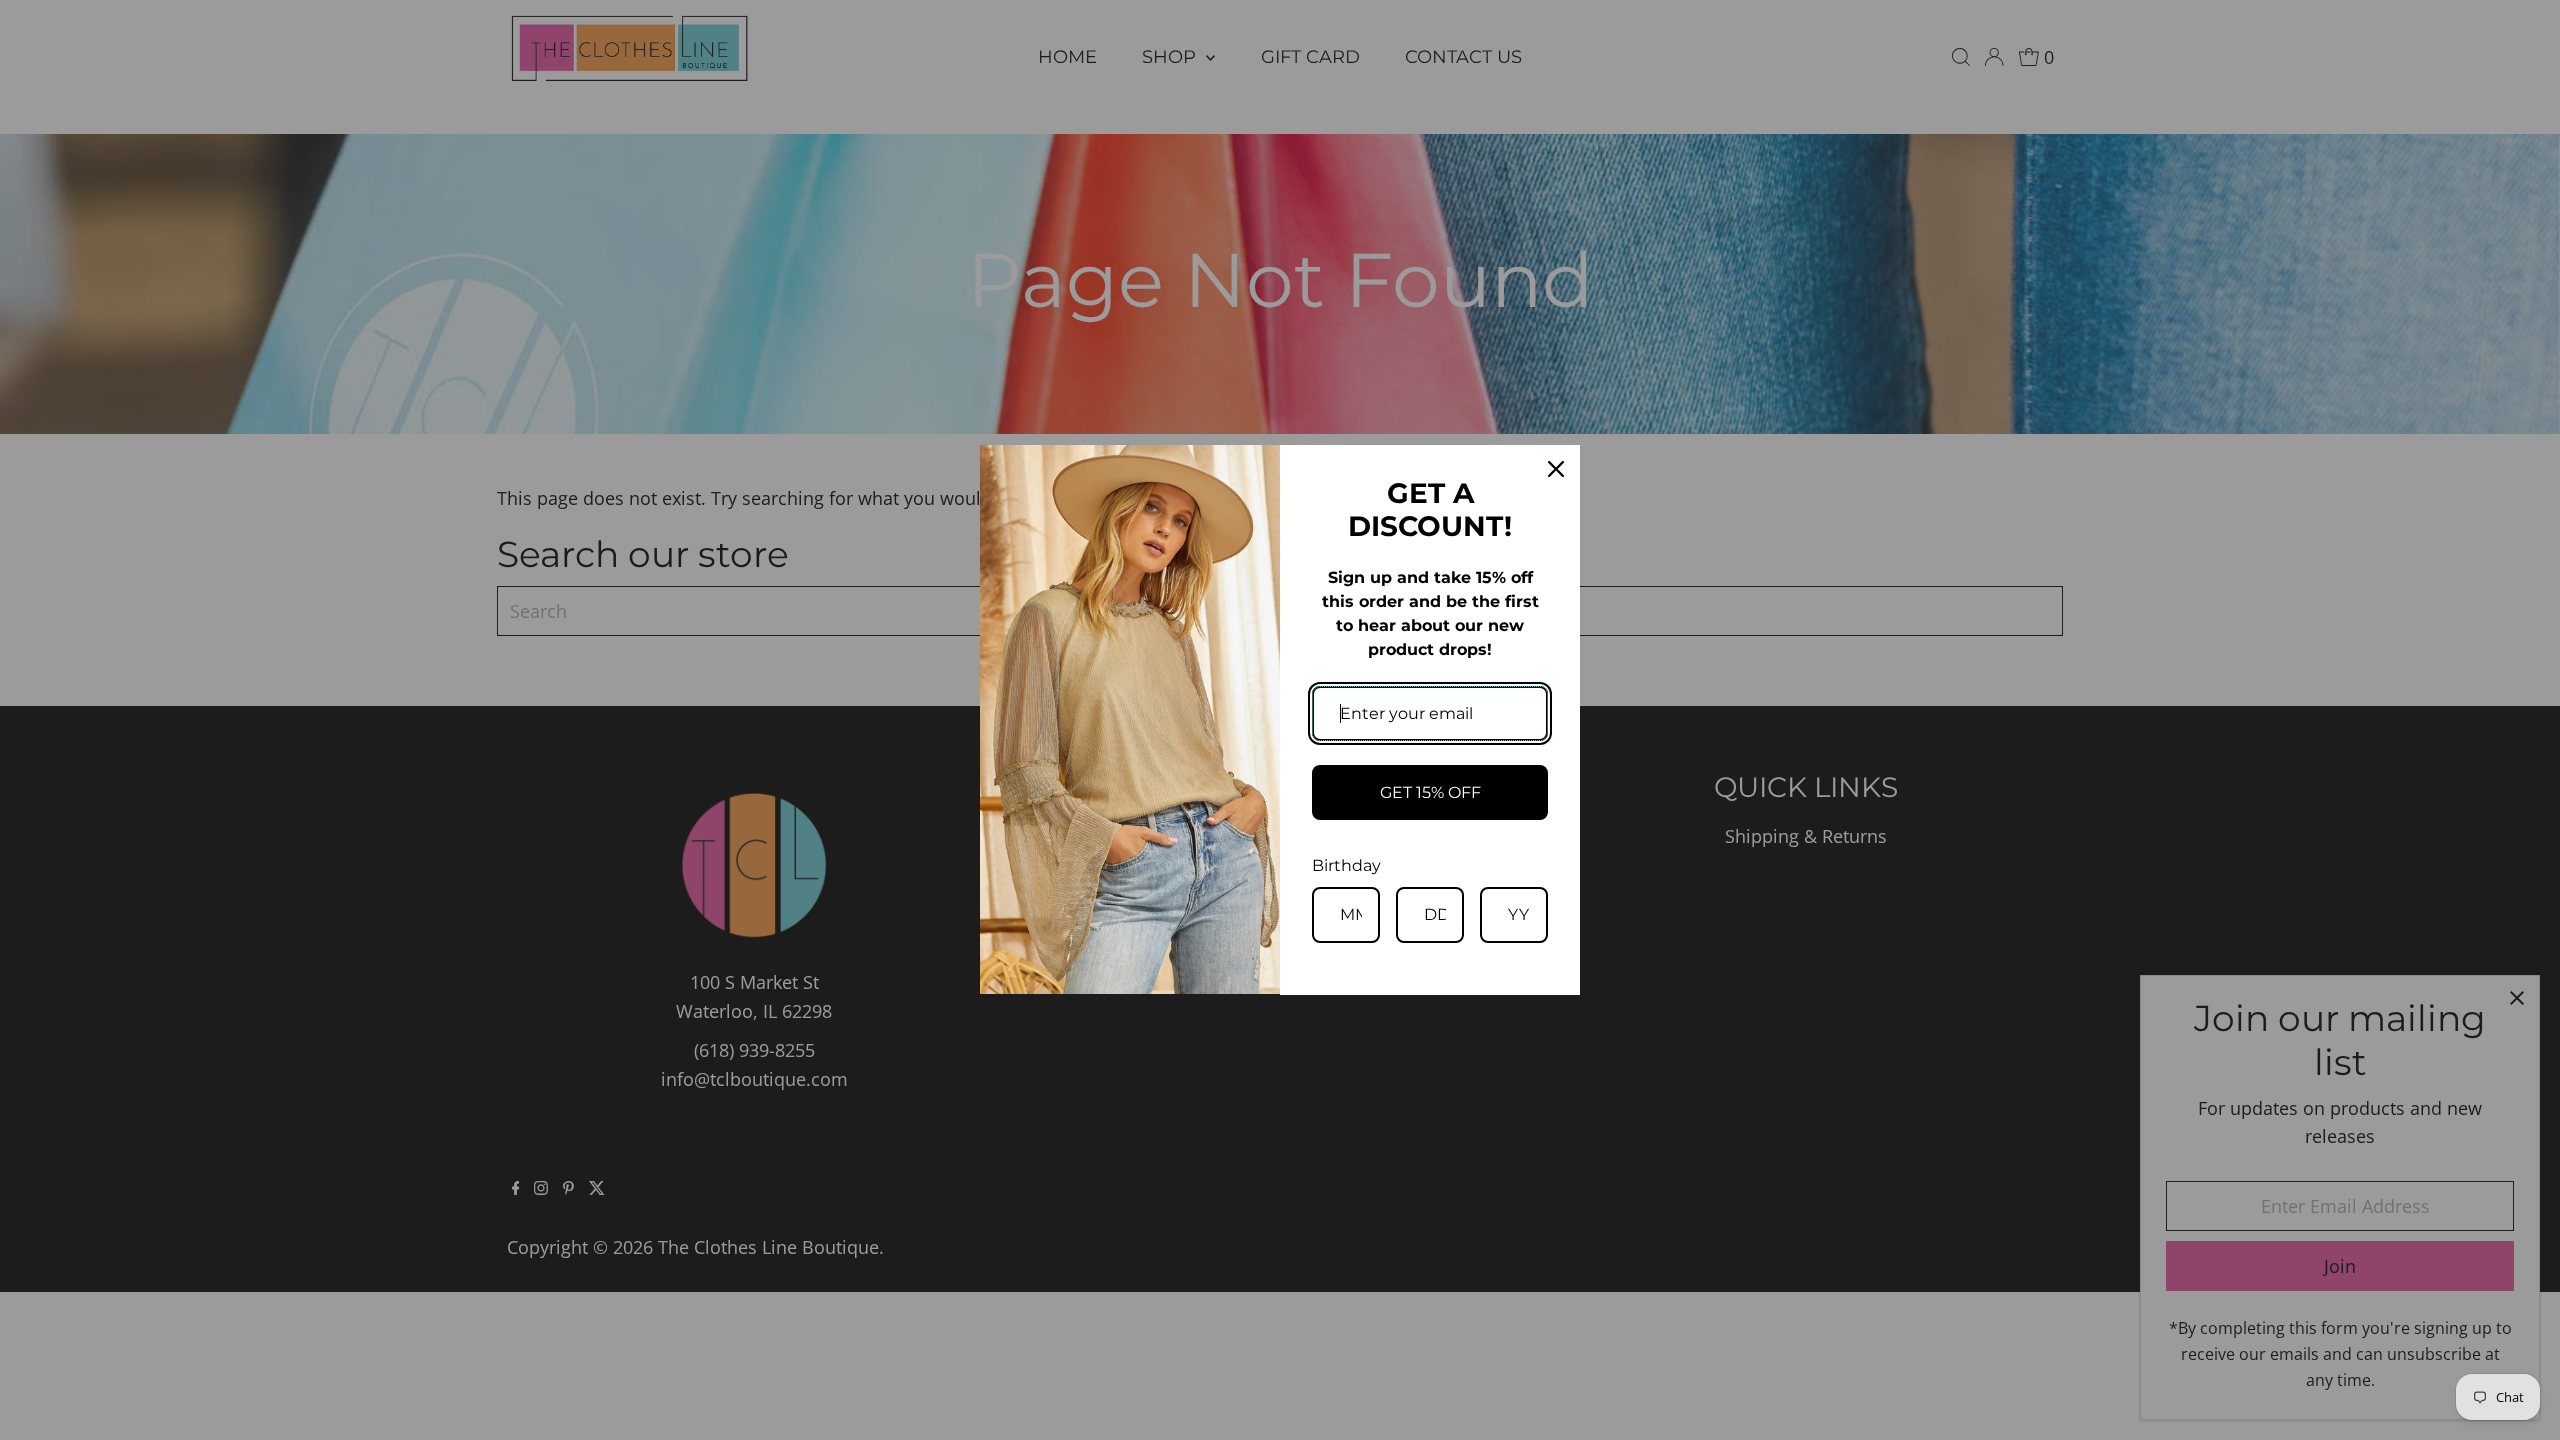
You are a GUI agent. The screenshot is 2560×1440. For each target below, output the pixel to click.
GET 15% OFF (1430, 792)
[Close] (1556, 469)
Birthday (1346, 865)
